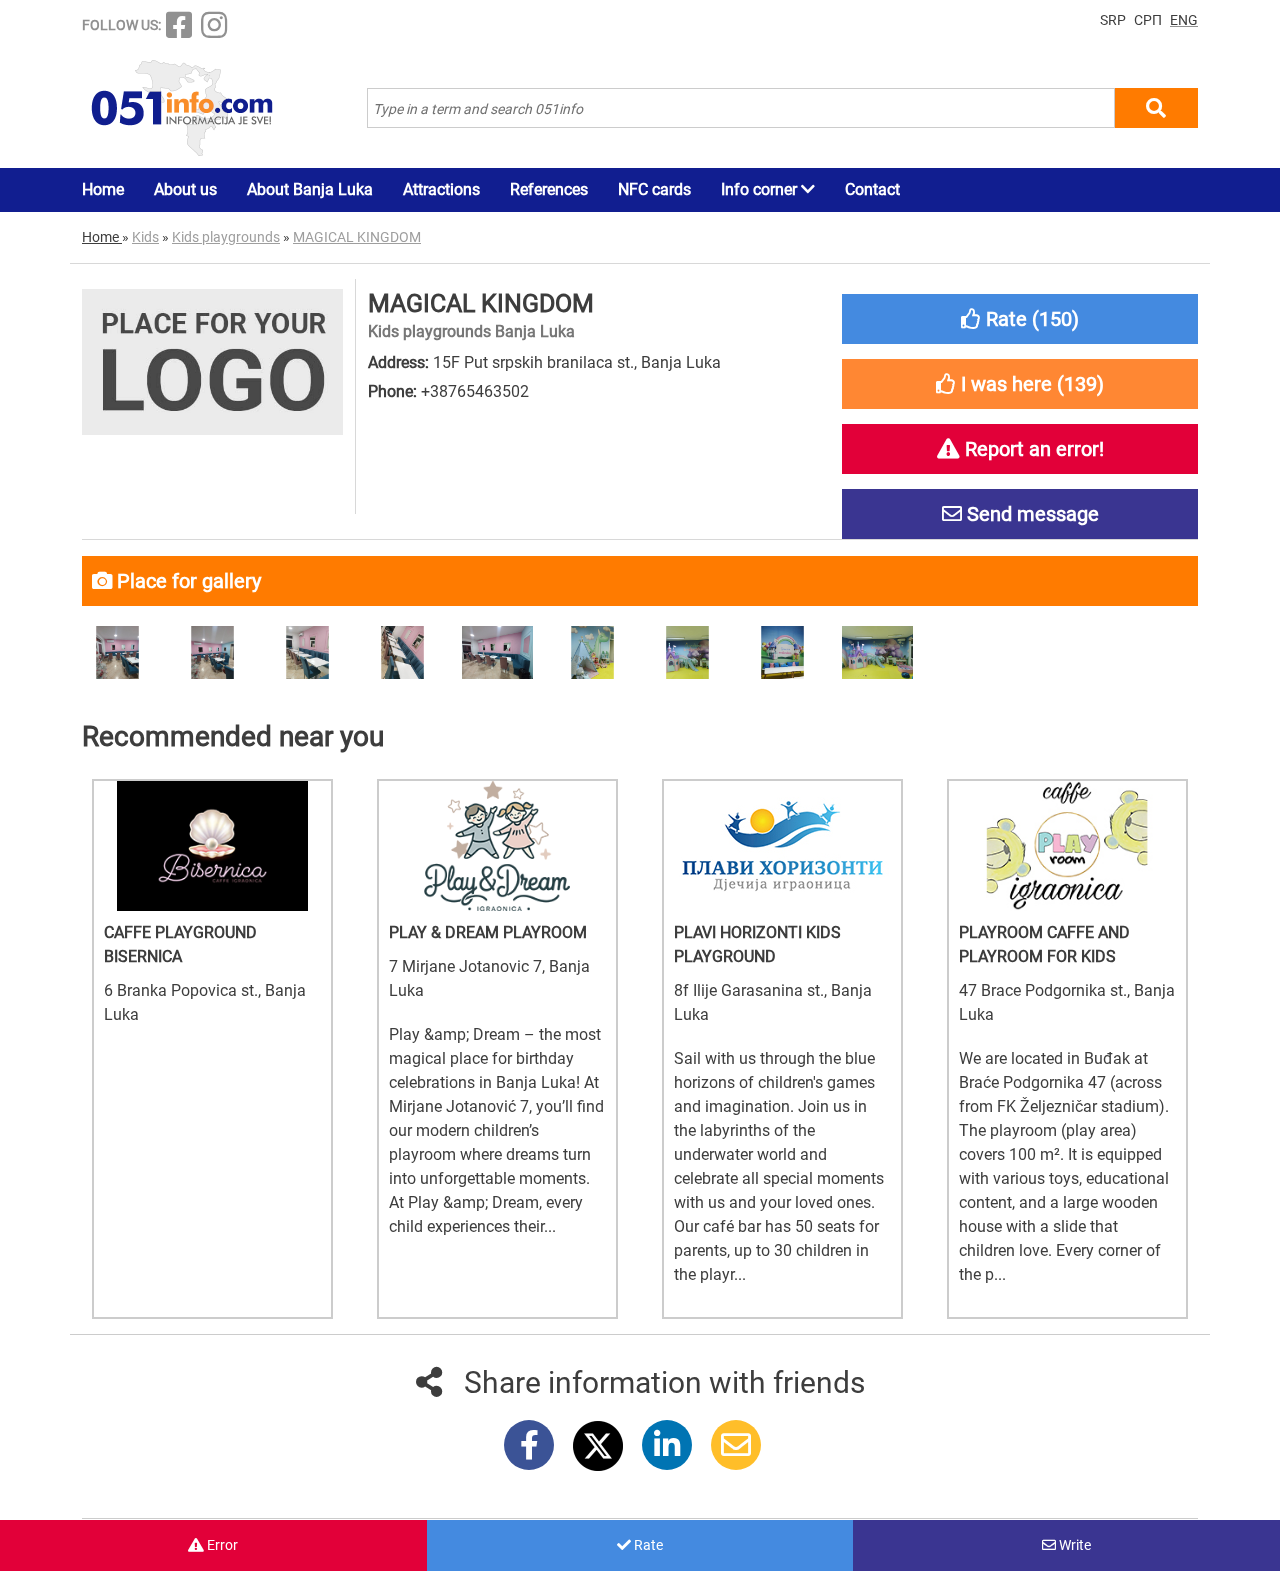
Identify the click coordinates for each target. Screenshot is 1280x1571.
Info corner (761, 189)
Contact (872, 189)
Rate (647, 1545)
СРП (1148, 20)
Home (103, 189)
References (549, 189)
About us (185, 189)
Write (1073, 1545)
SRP (1113, 20)
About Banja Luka (310, 189)
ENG (1184, 20)
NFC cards (654, 189)
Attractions (441, 189)
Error (221, 1545)
